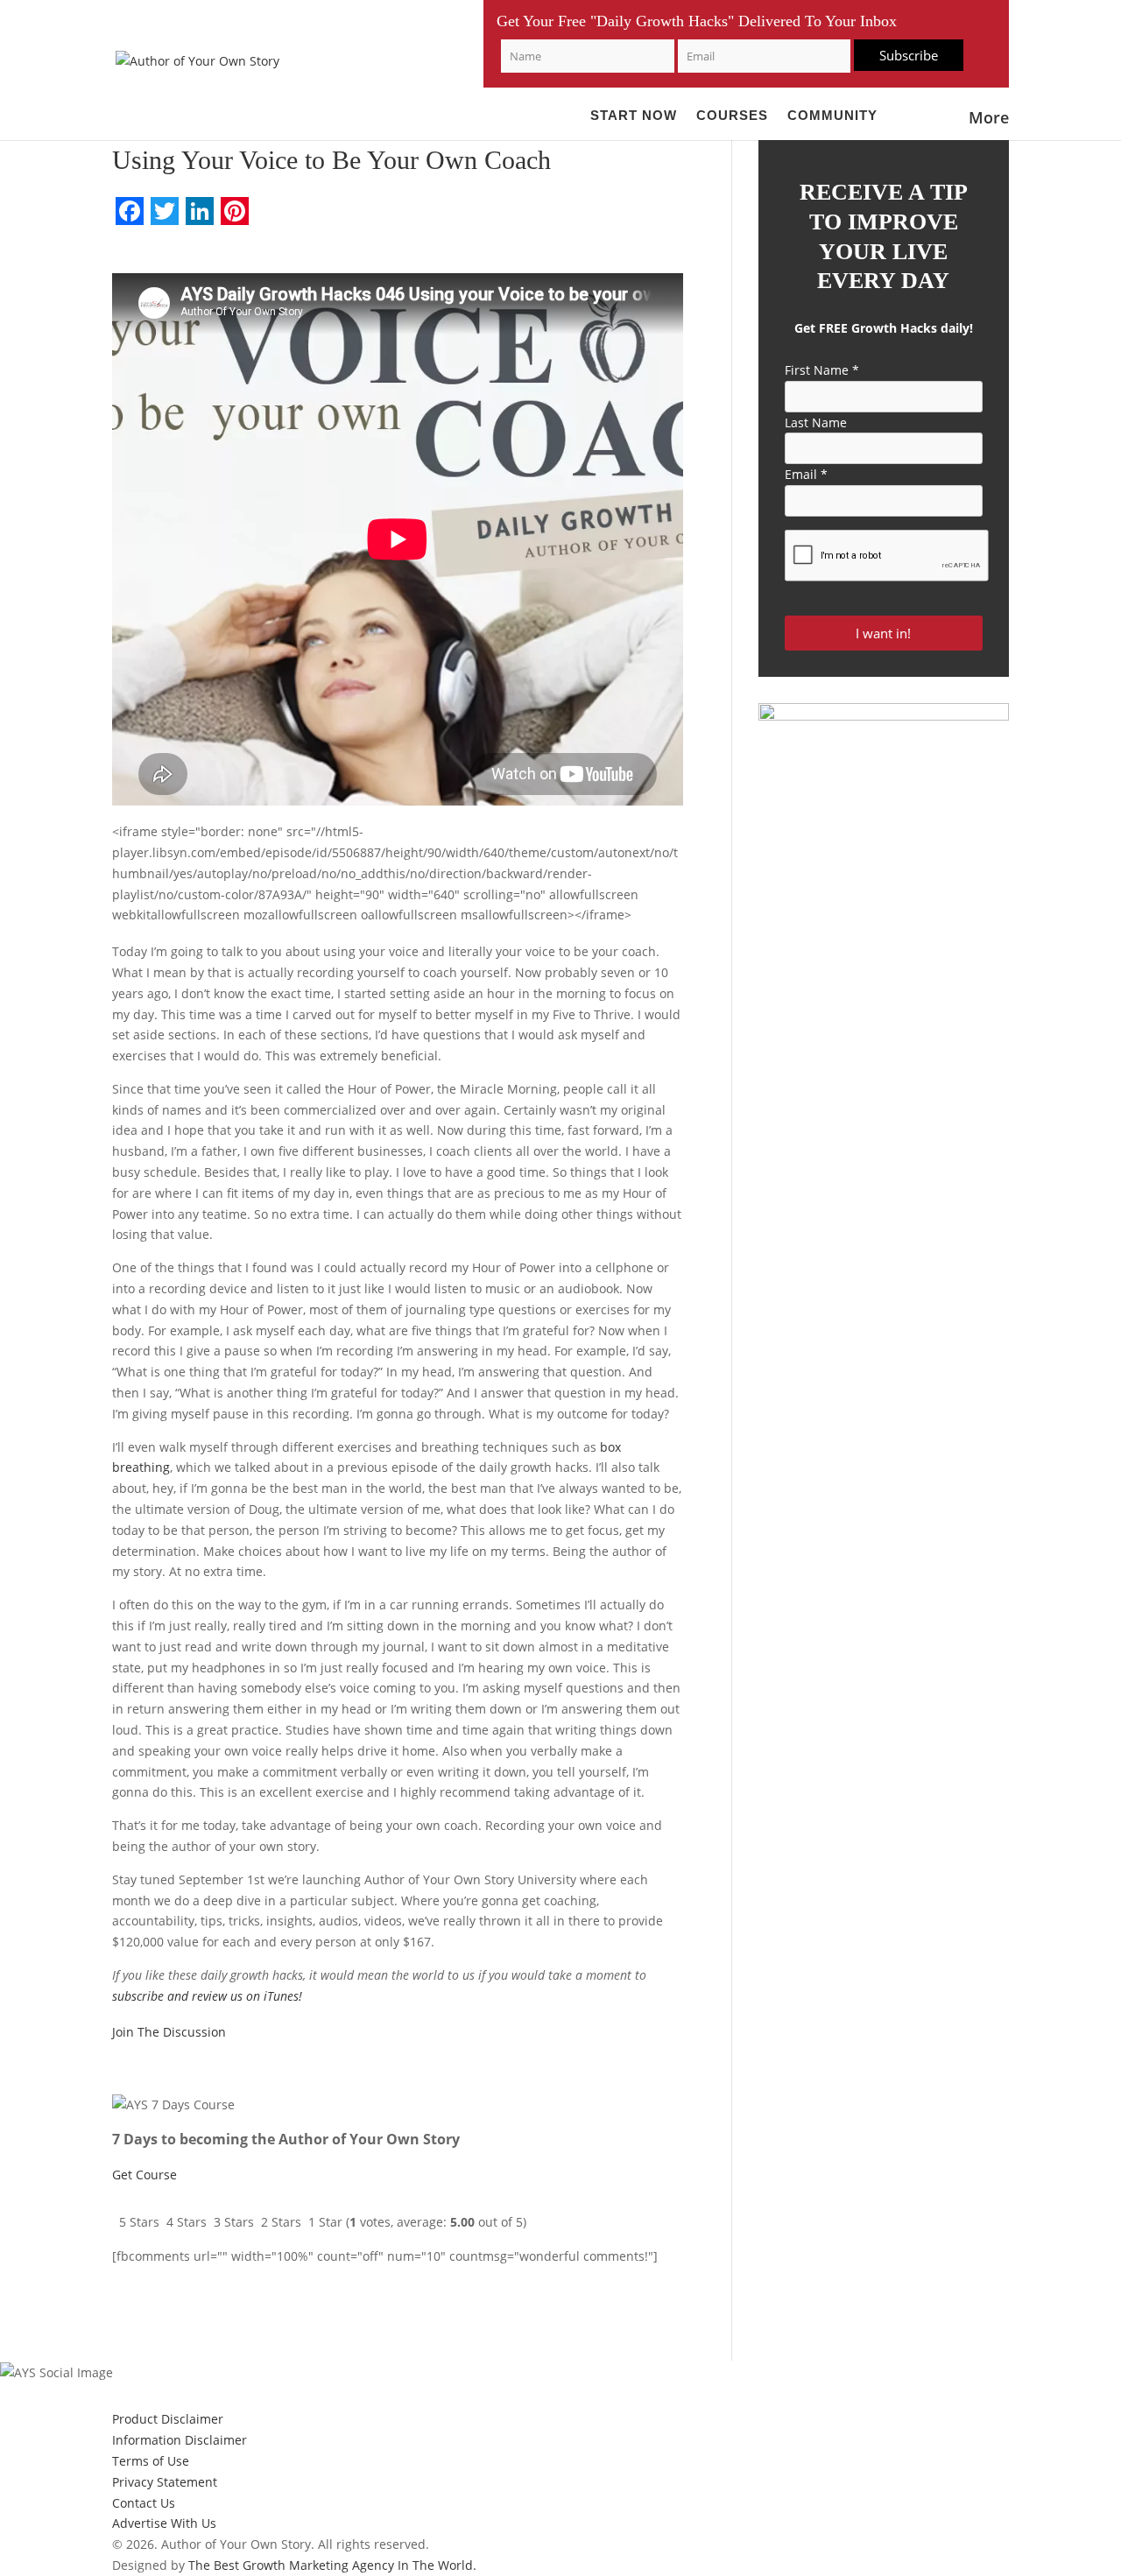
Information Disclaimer (180, 2440)
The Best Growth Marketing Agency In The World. (332, 2565)
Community (832, 116)
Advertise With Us (164, 2523)
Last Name (816, 422)
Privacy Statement (165, 2482)
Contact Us (144, 2503)
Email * (806, 474)
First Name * (822, 370)
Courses (732, 116)
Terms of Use (151, 2461)
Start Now (634, 116)
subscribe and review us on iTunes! (207, 1996)
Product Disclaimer (168, 2419)
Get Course (145, 2175)
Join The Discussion (169, 2032)
